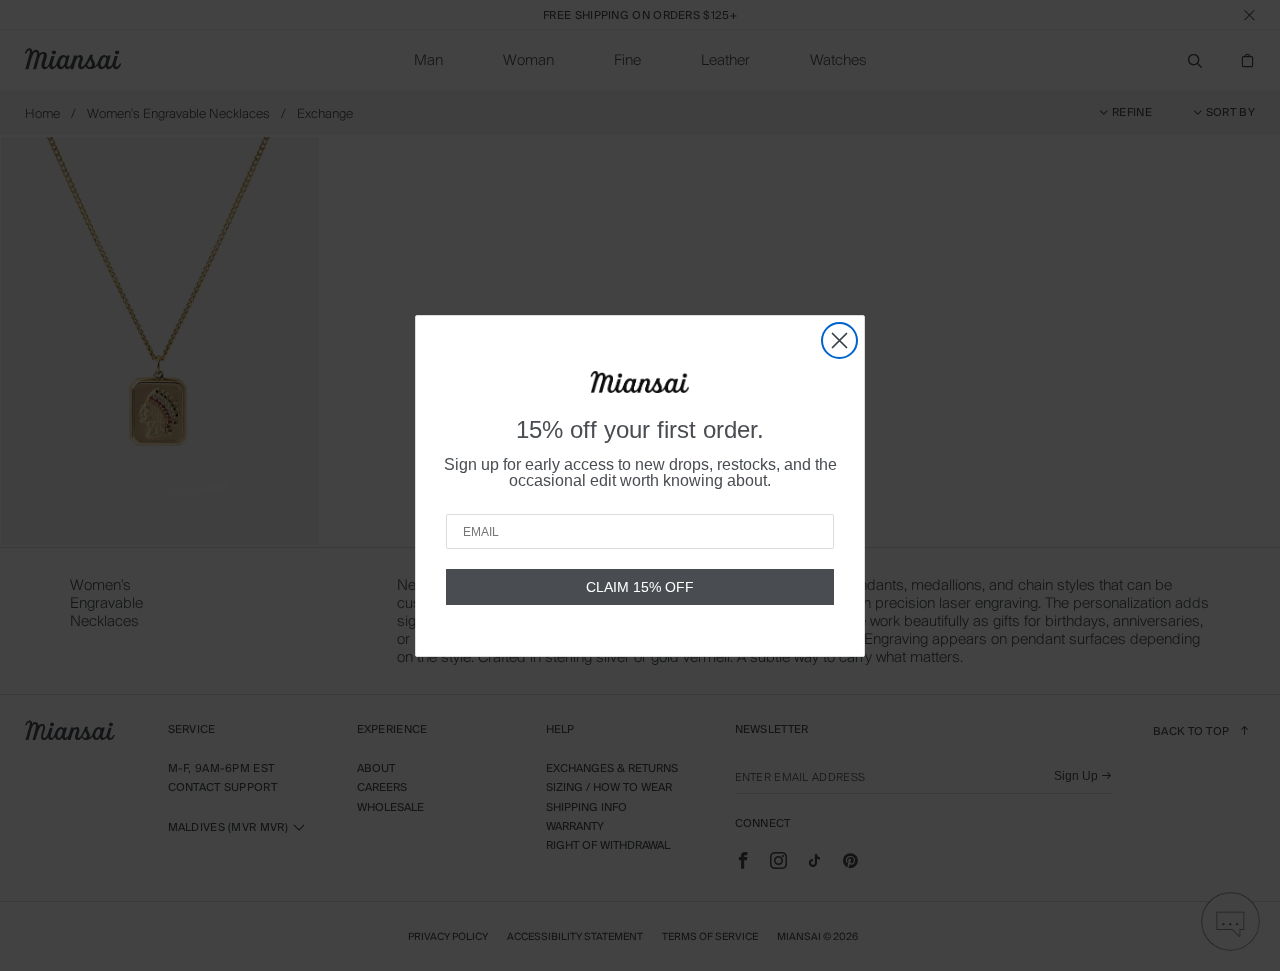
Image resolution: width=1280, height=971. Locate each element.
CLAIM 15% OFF (640, 587)
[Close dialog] (839, 340)
